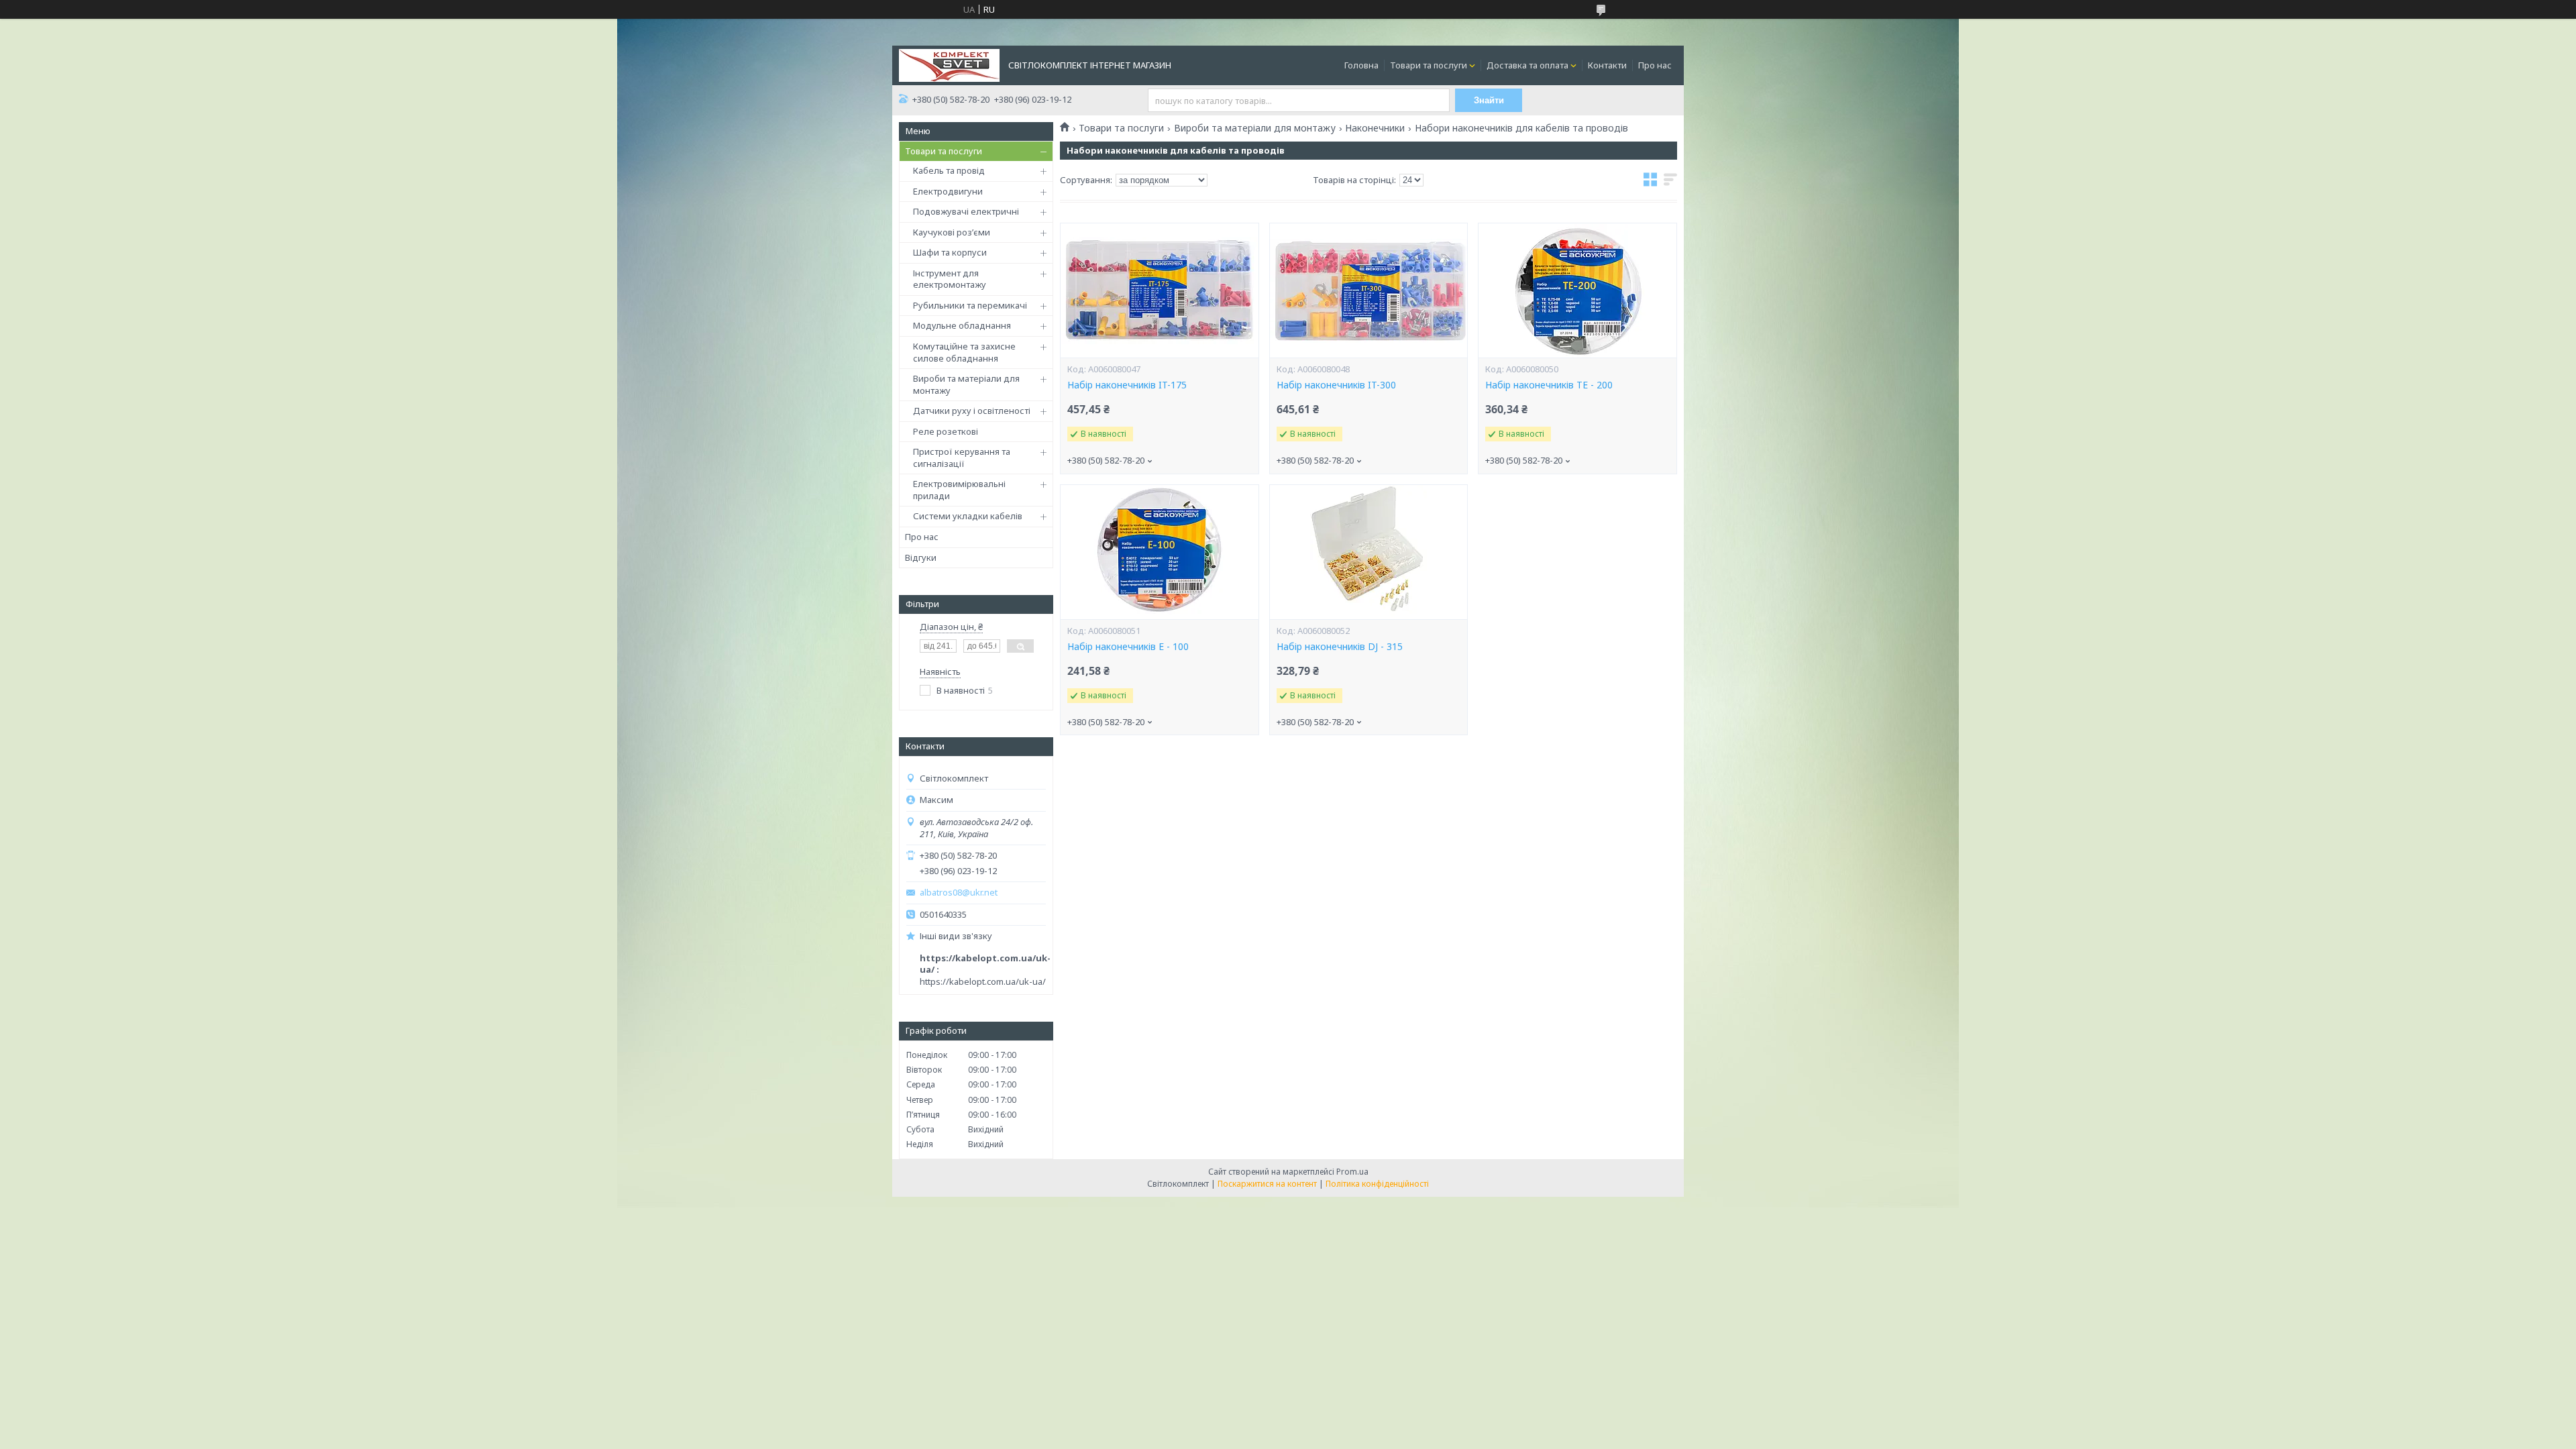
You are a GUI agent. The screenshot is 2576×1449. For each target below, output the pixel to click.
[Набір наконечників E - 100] (1159, 552)
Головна (1361, 65)
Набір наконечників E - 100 (1128, 647)
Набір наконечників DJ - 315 (1340, 647)
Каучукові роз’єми (952, 232)
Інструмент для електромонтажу (950, 279)
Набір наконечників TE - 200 (1549, 385)
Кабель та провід (949, 170)
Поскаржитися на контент (1267, 1184)
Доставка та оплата (1527, 65)
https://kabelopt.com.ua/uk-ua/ (983, 981)
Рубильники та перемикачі (970, 305)
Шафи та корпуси (950, 252)
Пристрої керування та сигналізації (962, 458)
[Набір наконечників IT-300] (1368, 290)
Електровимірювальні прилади (959, 490)
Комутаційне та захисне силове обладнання (964, 352)
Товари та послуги (1429, 65)
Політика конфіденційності (1377, 1184)
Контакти (1607, 65)
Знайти (1489, 100)
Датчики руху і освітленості (972, 411)
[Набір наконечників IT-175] (1159, 290)
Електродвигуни (948, 191)
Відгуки (921, 557)
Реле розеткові (946, 431)
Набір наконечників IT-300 (1336, 385)
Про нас (1655, 65)
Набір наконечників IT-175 (1127, 385)
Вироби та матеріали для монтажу (966, 384)
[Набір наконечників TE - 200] (1577, 290)
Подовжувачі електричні (966, 211)
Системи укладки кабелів (968, 516)
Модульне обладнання (962, 325)
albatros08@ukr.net (959, 893)
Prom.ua (1352, 1172)
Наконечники (1375, 128)
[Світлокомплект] (949, 64)
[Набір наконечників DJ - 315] (1368, 552)
